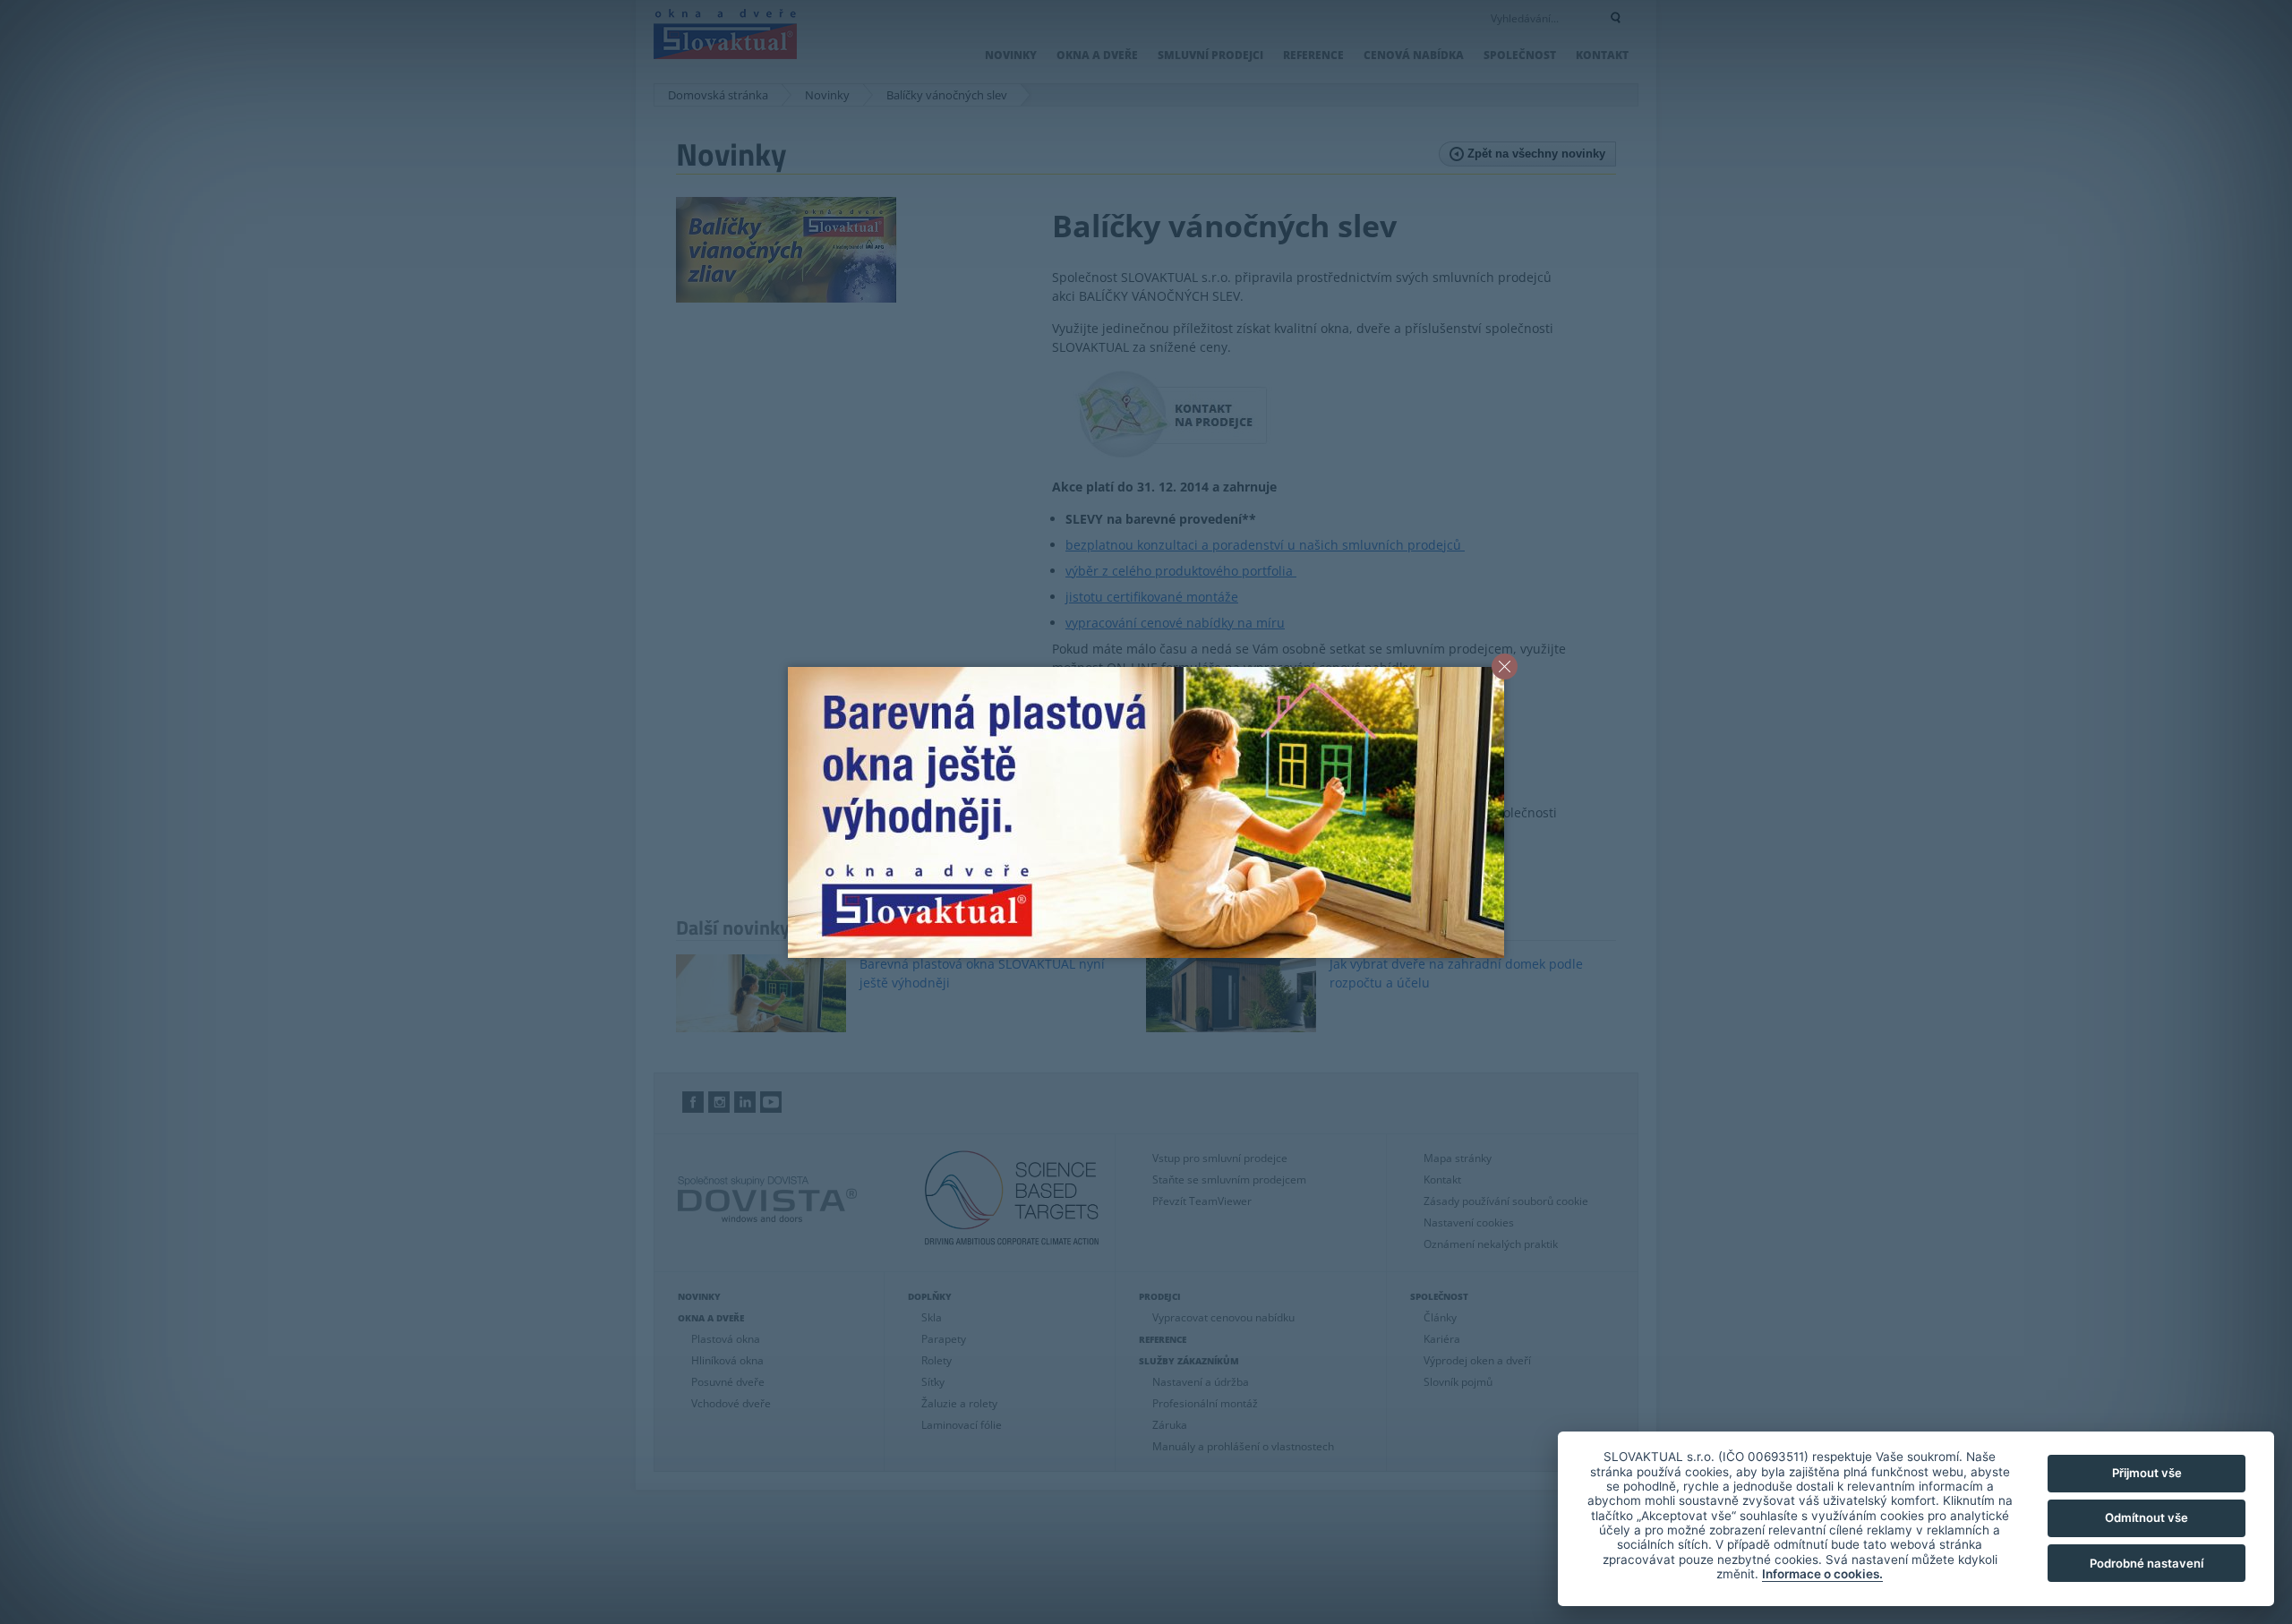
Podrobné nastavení (2147, 1563)
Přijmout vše (2147, 1473)
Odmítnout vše (2147, 1517)
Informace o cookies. (1822, 1574)
